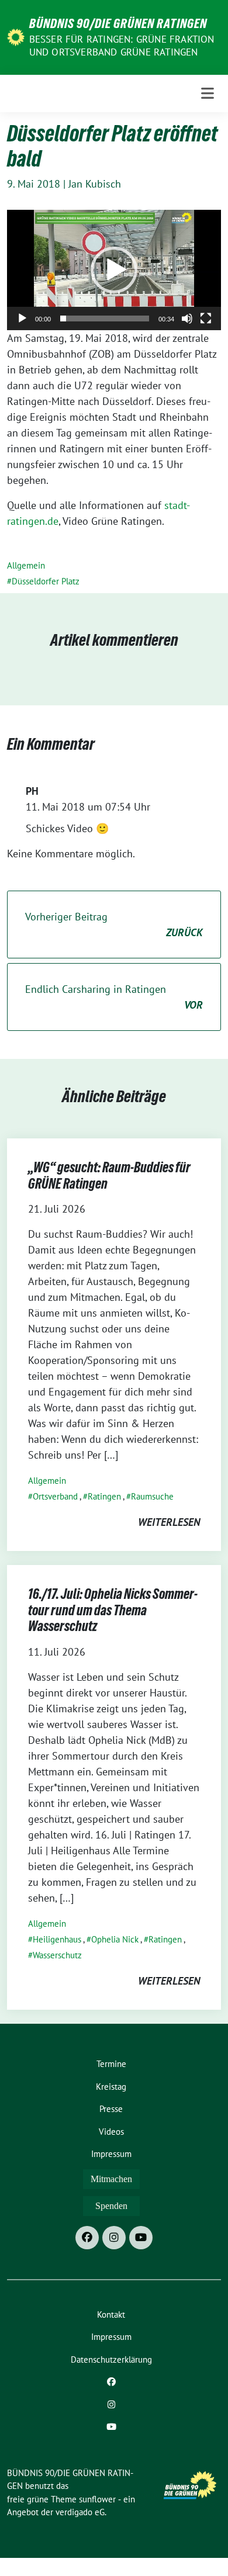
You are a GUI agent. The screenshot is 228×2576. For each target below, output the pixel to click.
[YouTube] (141, 2238)
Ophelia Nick (115, 1939)
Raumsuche (152, 1496)
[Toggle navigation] (208, 94)
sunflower (97, 2499)
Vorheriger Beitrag (114, 925)
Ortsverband (55, 1496)
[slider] (105, 318)
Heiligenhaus (57, 1939)
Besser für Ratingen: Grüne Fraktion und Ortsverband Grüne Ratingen (122, 46)
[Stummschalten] (187, 318)
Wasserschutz (57, 1955)
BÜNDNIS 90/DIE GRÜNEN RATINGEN (118, 23)
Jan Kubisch (95, 184)
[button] (114, 270)
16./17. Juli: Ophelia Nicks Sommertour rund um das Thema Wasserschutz (113, 1610)
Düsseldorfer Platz (46, 581)
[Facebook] (87, 2238)
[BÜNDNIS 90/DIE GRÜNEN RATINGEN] (16, 37)
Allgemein (26, 565)
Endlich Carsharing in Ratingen (114, 997)
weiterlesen (169, 1522)
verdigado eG (80, 2512)
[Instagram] (114, 2238)
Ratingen (104, 1496)
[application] (114, 270)
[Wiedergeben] (22, 318)
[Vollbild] (206, 318)
